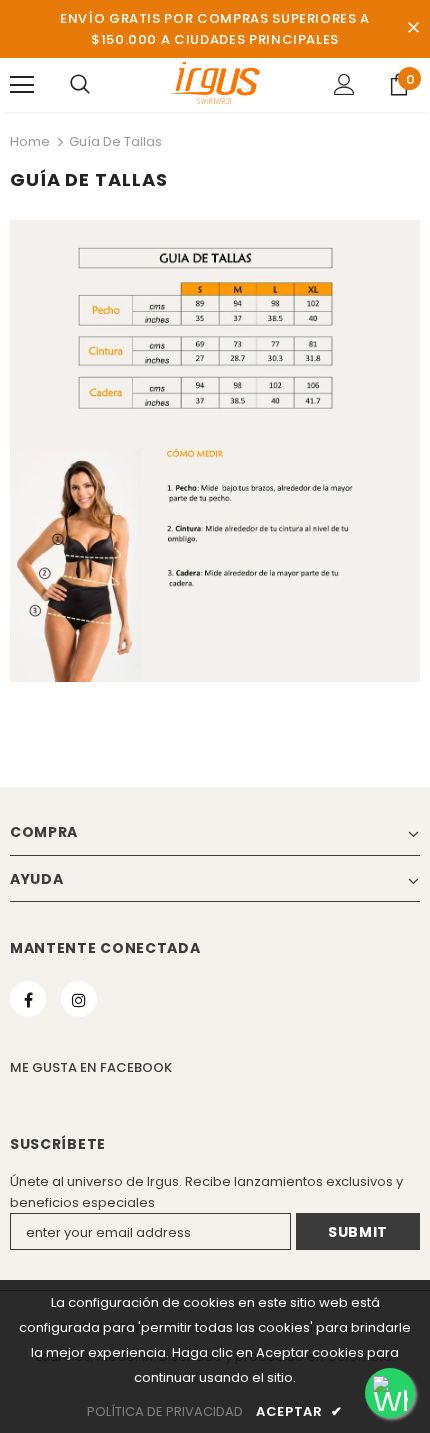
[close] (413, 29)
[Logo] (215, 84)
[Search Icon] (80, 85)
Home (30, 141)
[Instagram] (79, 999)
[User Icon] (344, 84)
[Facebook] (28, 999)
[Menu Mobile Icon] (22, 85)
